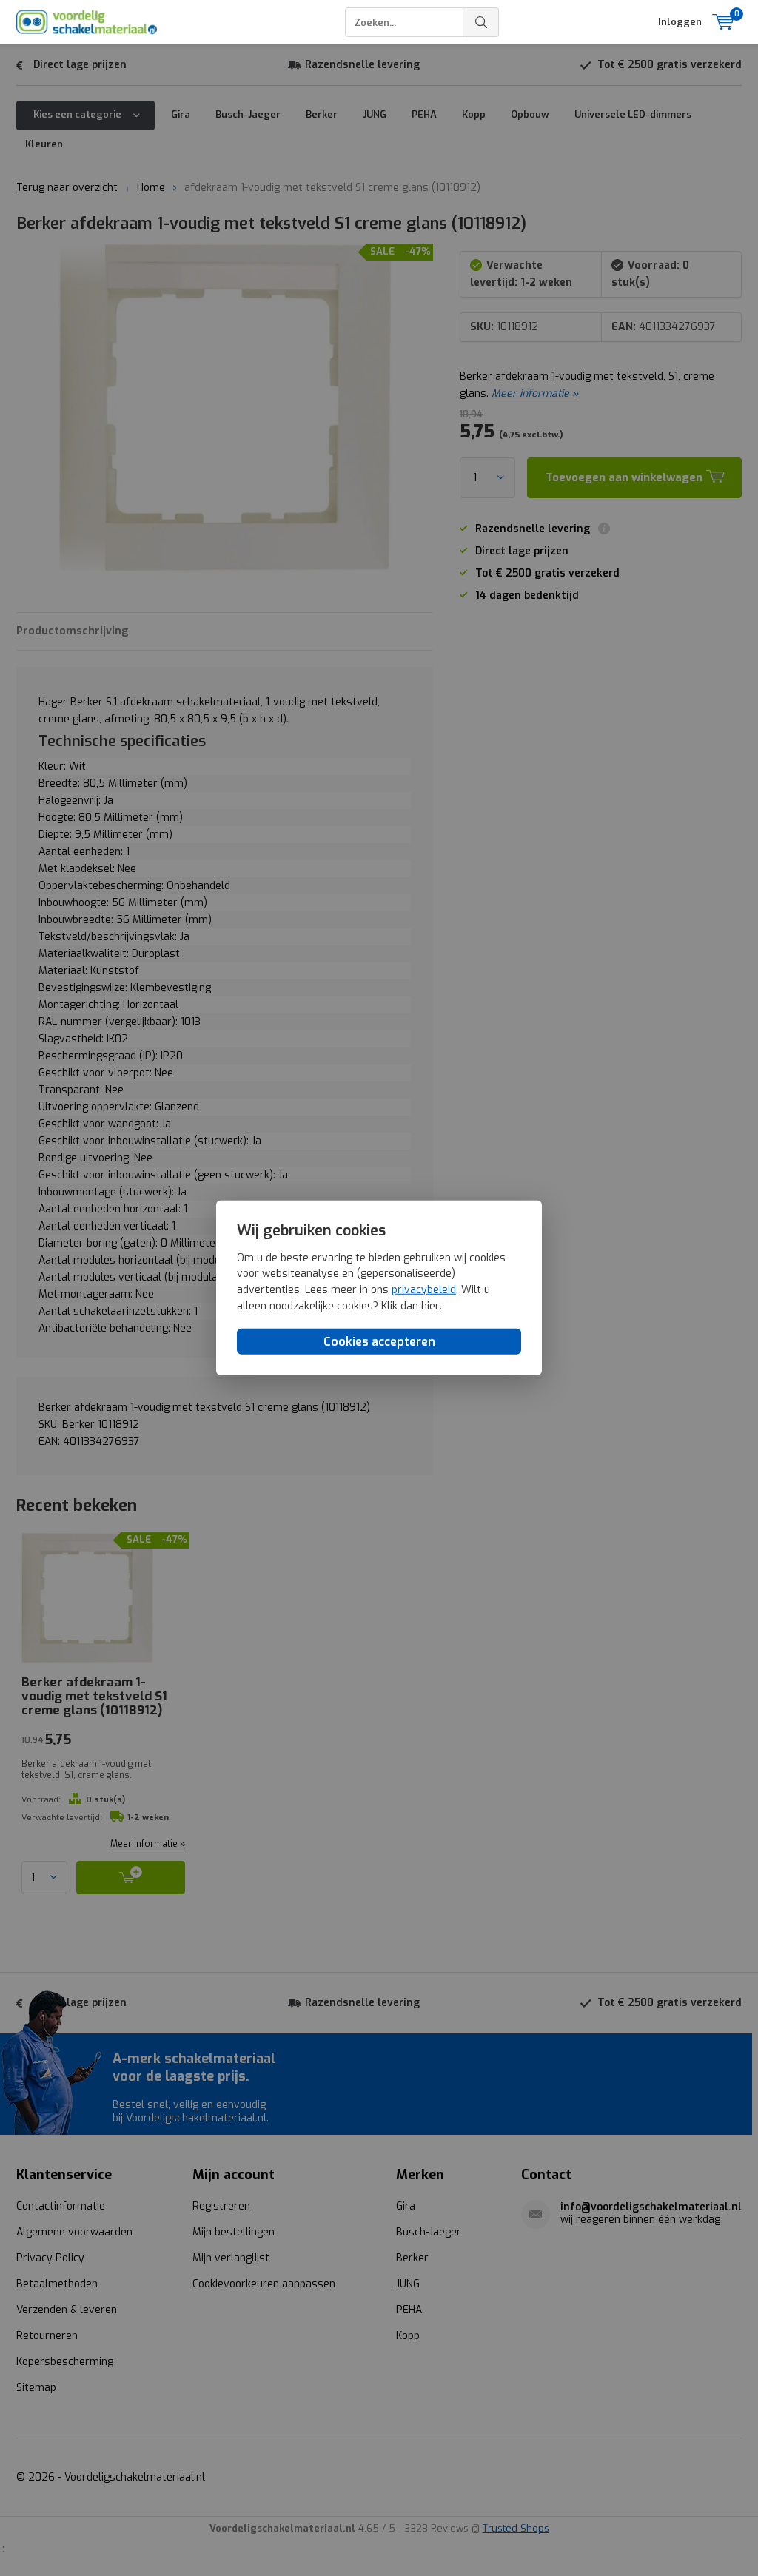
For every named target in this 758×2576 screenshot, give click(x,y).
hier (430, 1305)
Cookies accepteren (379, 1342)
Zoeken (481, 22)
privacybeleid (424, 1290)
